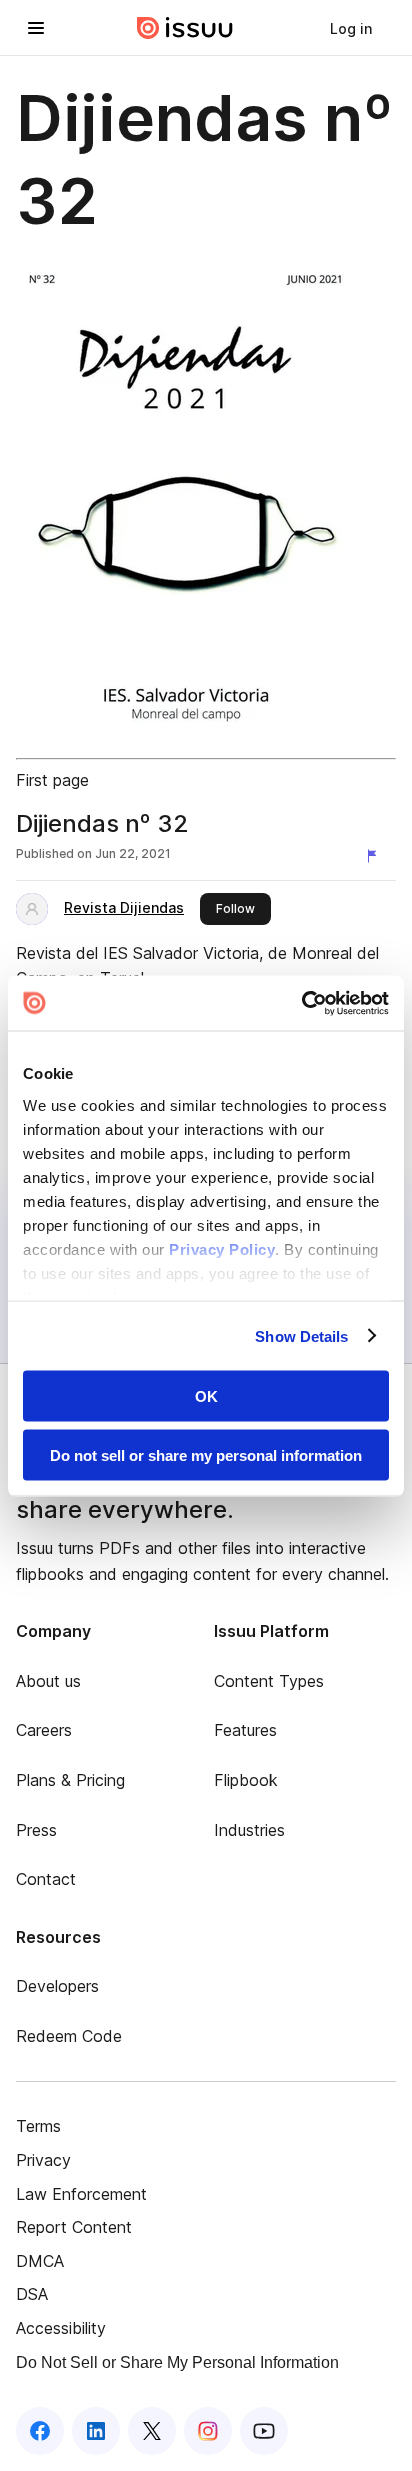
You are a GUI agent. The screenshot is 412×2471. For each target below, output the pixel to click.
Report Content (74, 2227)
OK (206, 1396)
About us (48, 1681)
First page (52, 780)
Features (245, 1730)
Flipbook (246, 1780)
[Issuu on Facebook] (40, 2431)
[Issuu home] (185, 28)
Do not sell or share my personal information (206, 1454)
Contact (46, 1879)
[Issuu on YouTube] (264, 2431)
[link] (351, 28)
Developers (57, 1986)
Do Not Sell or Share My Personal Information (177, 2362)
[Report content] (376, 856)
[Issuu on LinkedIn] (96, 2431)
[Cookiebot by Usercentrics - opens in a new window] (301, 1003)
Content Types (269, 1681)
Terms (38, 2126)
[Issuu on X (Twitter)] (152, 2431)
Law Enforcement (81, 2194)
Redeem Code (69, 2036)
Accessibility (61, 2328)
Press (36, 1830)
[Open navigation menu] (36, 28)
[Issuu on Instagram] (208, 2431)
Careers (44, 1730)
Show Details (301, 1335)
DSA (32, 2294)
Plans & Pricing (70, 1780)
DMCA (40, 2261)
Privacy (43, 2160)
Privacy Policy (222, 1248)
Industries (249, 1830)
